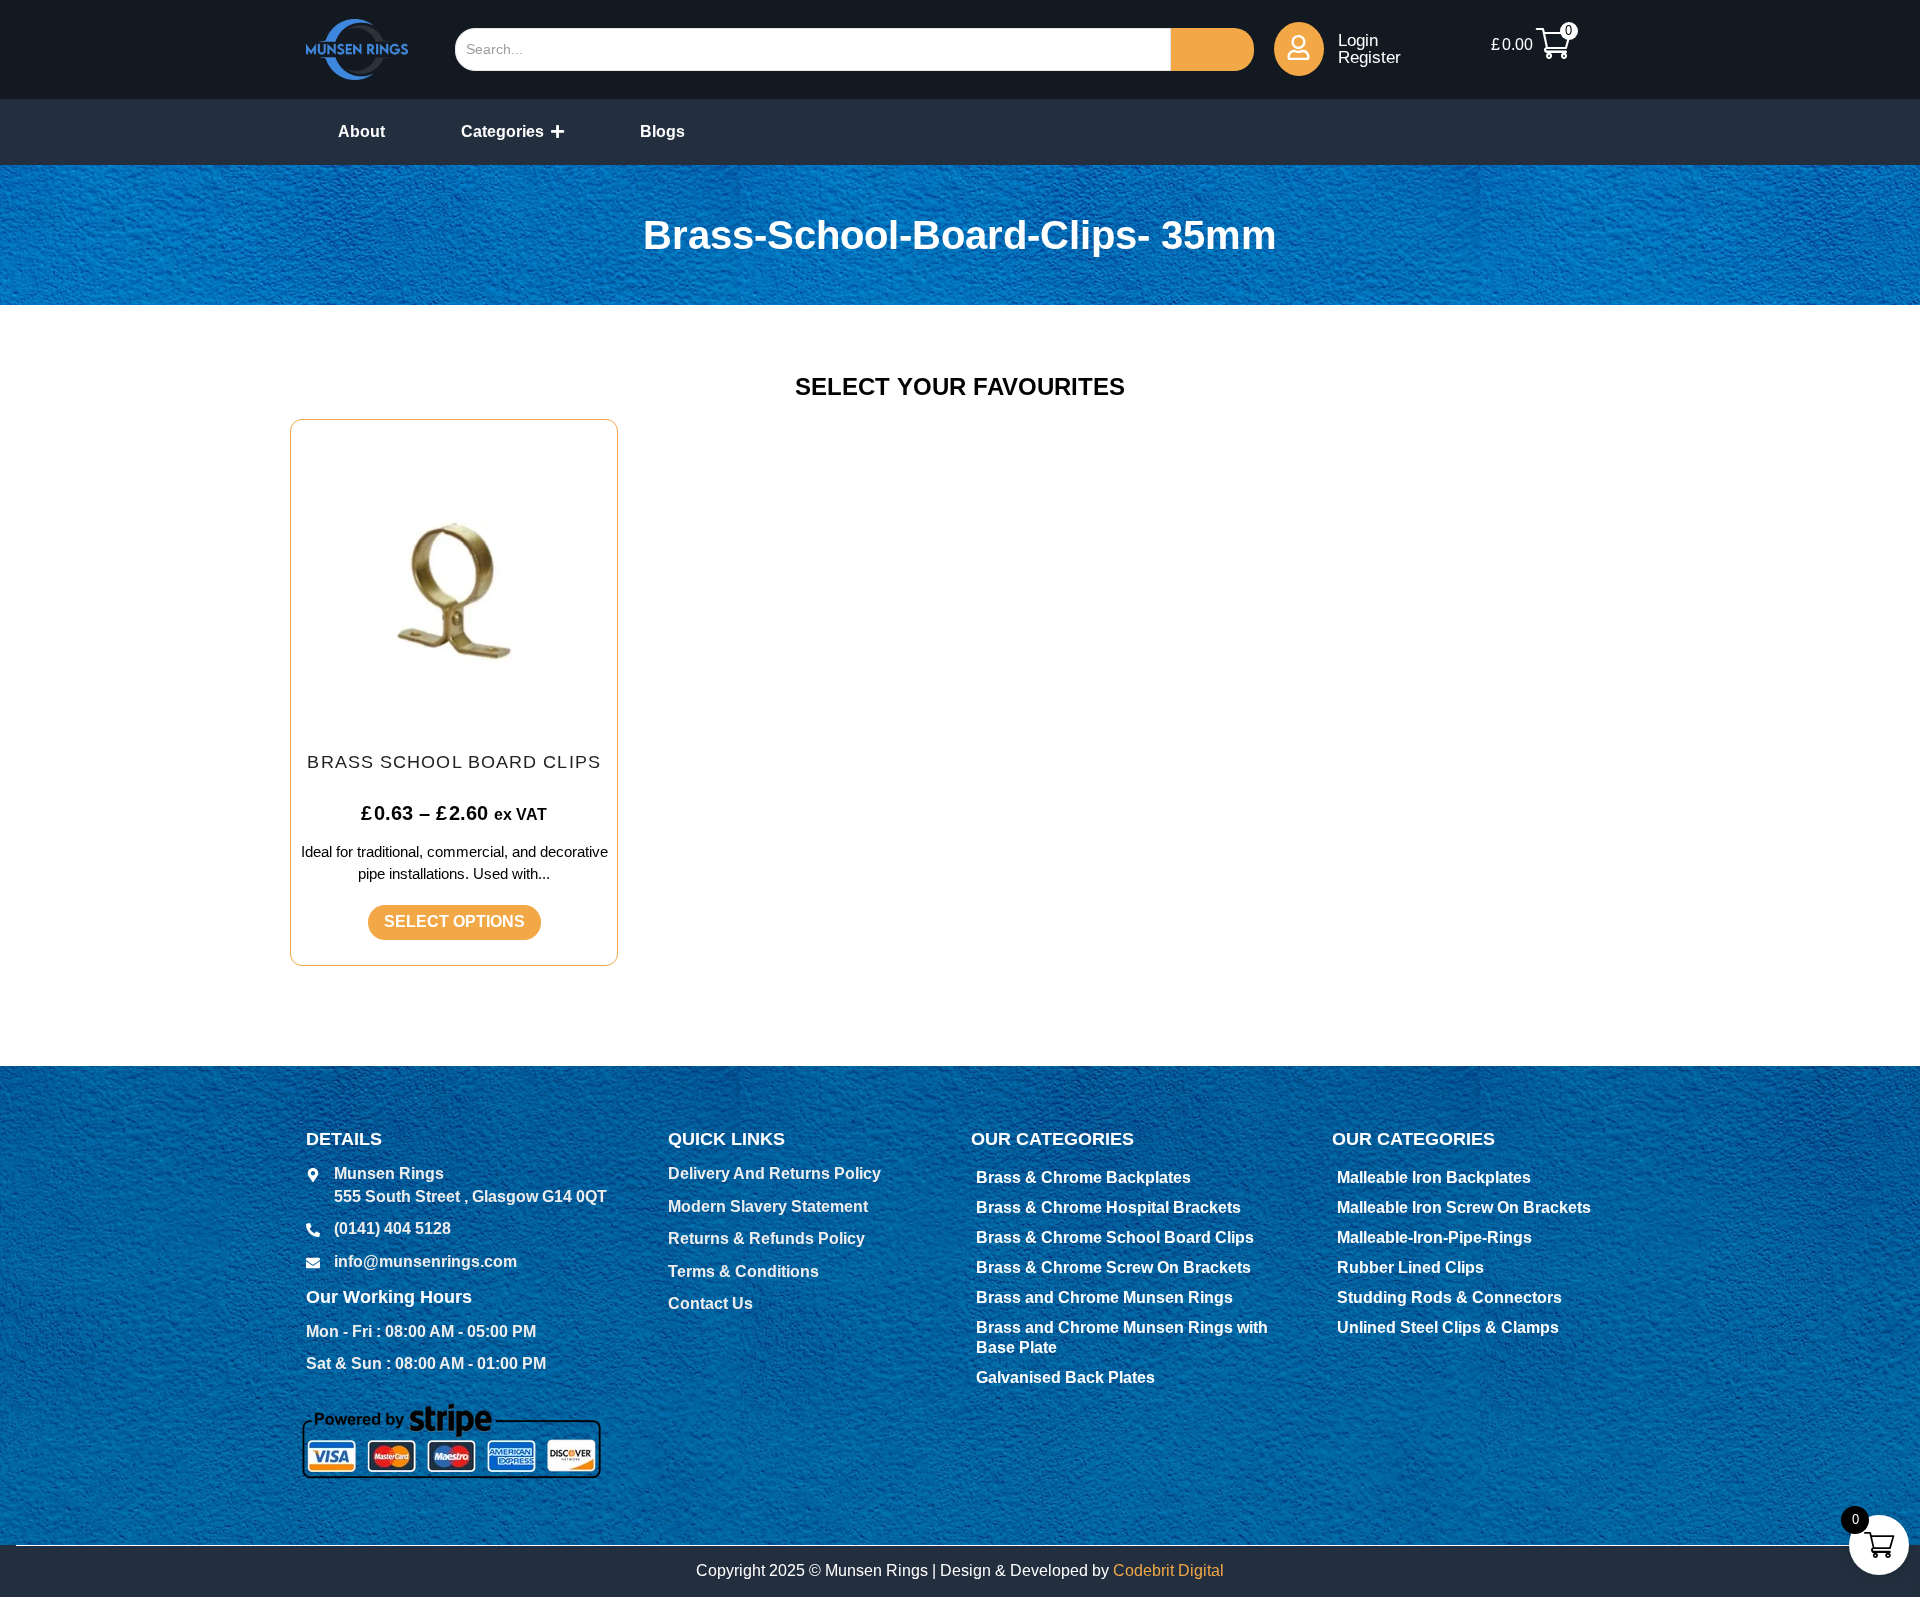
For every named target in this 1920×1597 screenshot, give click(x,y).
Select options (454, 921)
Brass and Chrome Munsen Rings (1104, 1297)
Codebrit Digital (1168, 1570)
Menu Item (1468, 48)
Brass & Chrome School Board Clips (1115, 1237)
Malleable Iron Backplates (1434, 1177)
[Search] (1212, 49)
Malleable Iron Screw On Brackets (1464, 1207)
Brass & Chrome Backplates (1083, 1177)
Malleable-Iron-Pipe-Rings (1434, 1237)
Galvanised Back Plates (1065, 1377)
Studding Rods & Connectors (1449, 1297)
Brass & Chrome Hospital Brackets (1108, 1207)
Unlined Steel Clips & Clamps (1448, 1327)
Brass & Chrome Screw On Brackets (1113, 1267)
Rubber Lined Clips (1410, 1267)
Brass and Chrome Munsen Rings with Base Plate (1122, 1337)
